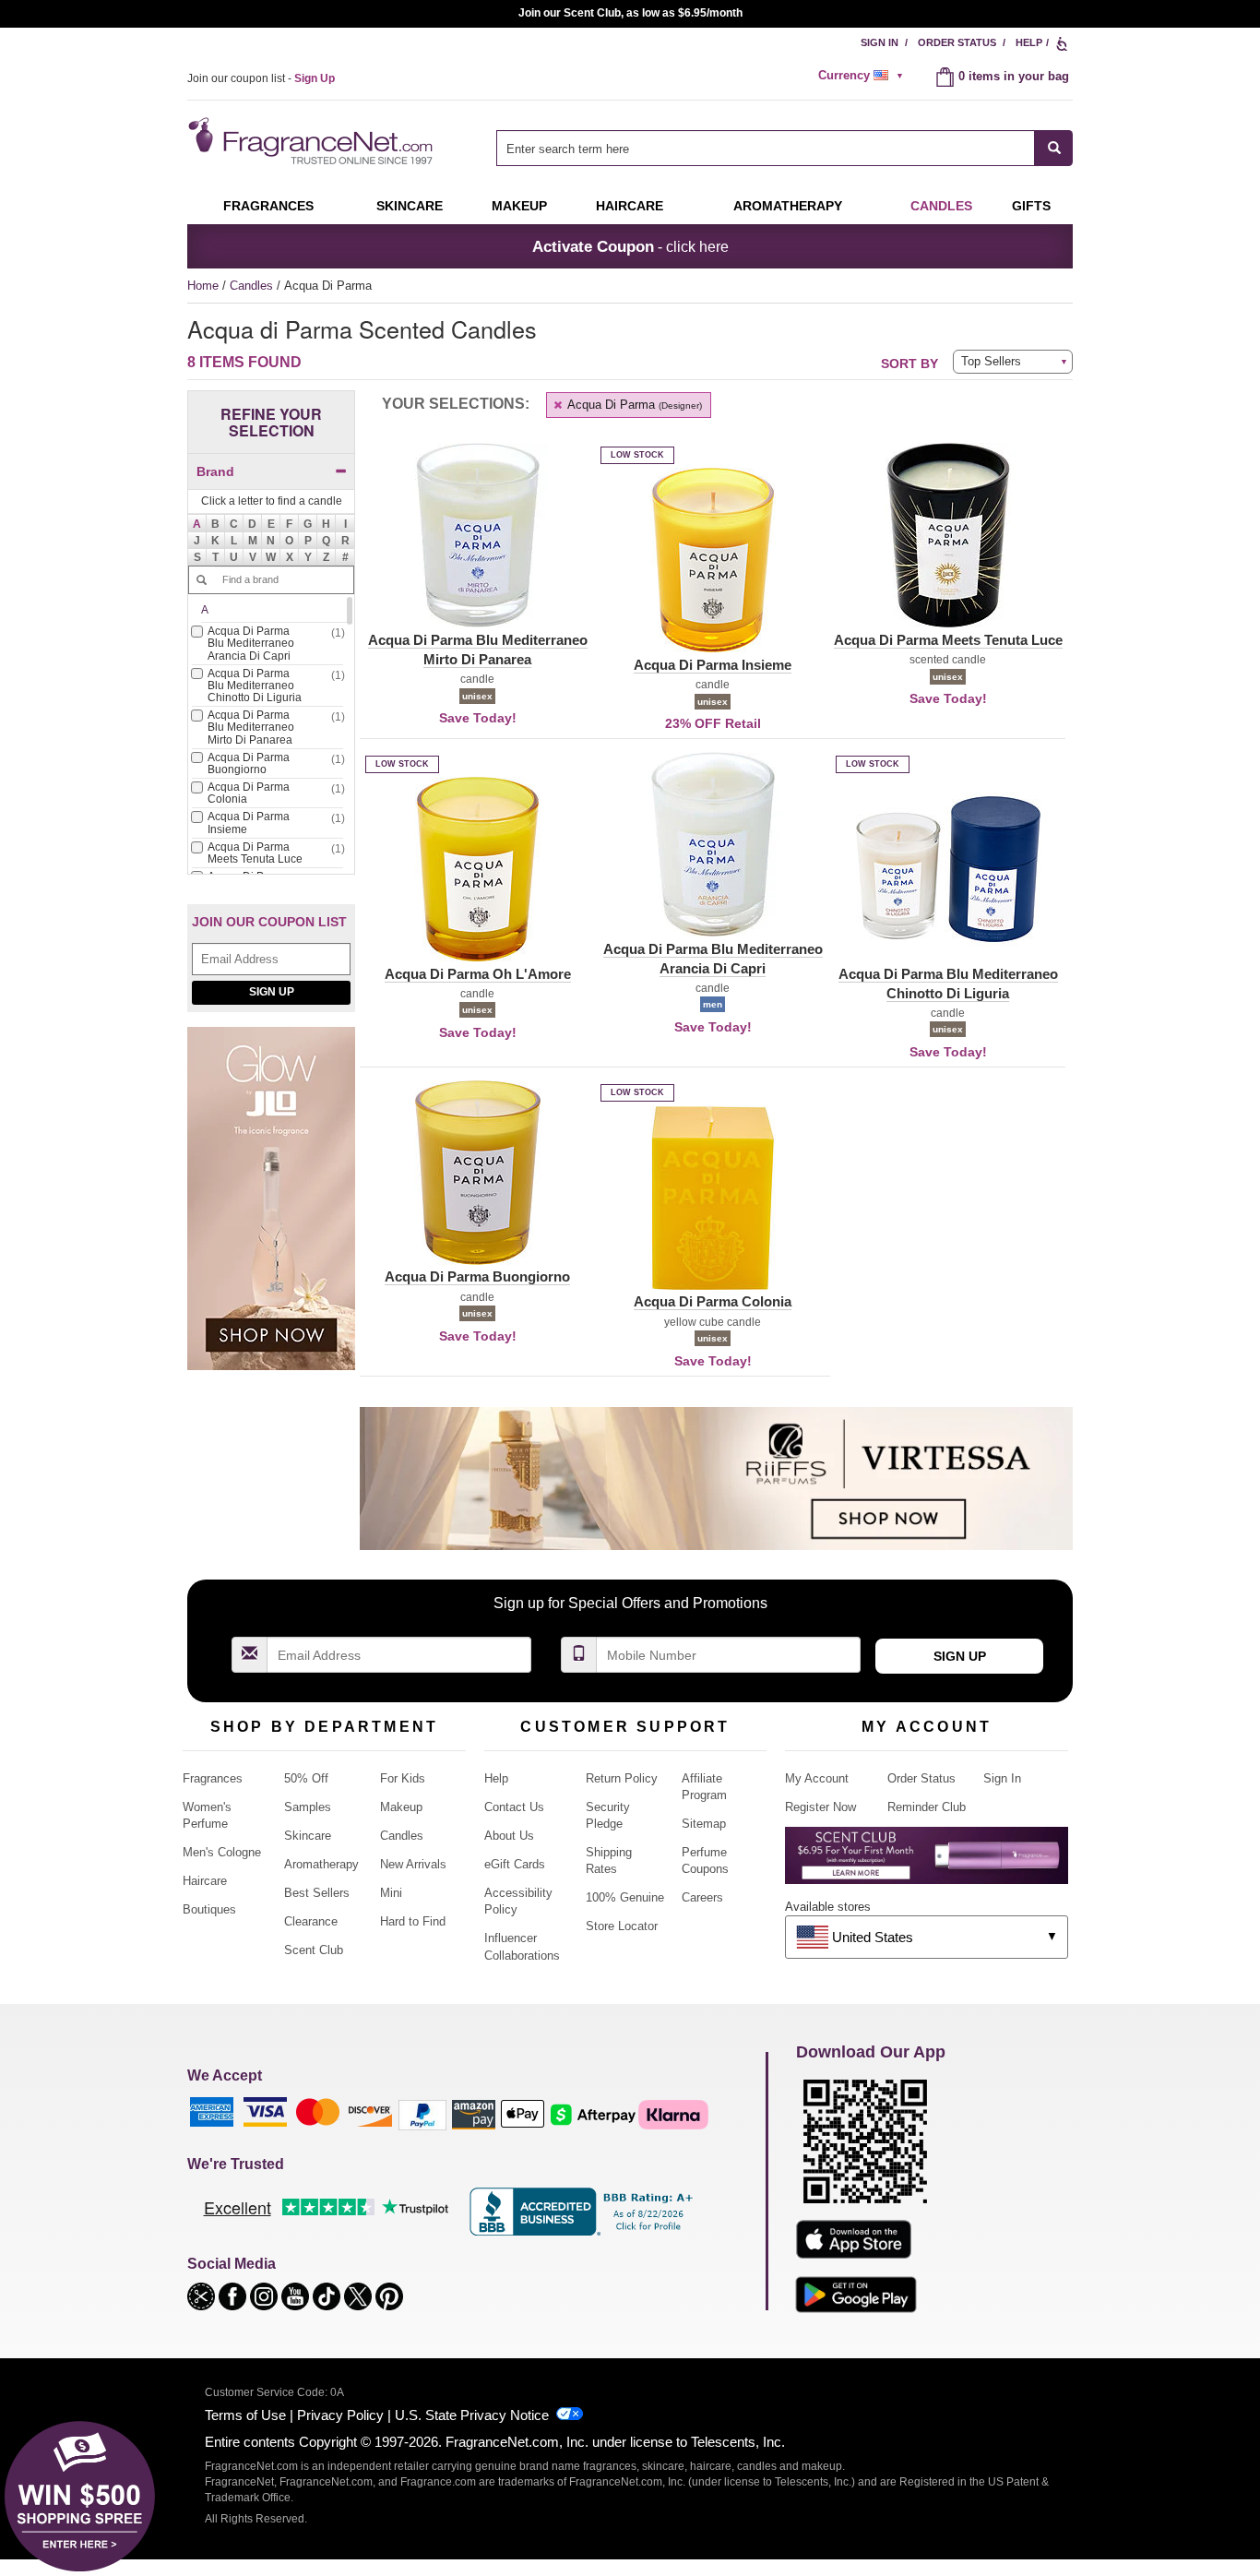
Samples (308, 1807)
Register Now (820, 1807)
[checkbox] (267, 645)
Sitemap (704, 1824)
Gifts (1031, 206)
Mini (391, 1893)
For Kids (403, 1778)
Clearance (311, 1921)
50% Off (306, 1778)
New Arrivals (413, 1864)
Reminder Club (927, 1807)
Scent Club (314, 1950)
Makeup (519, 206)
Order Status (957, 42)
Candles (253, 286)
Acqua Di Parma (633, 405)
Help (1029, 42)
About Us (509, 1836)
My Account (817, 1778)
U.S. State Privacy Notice (472, 2415)
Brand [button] (215, 471)
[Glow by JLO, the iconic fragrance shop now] (271, 1208)
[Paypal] (422, 2114)
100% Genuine (625, 1897)
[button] (197, 523)
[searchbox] (766, 148)
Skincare (410, 206)
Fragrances (268, 206)
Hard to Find (413, 1921)
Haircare (630, 206)
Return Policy (622, 1778)
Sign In (880, 42)
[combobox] (785, 148)
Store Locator (622, 1926)
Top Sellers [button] (991, 361)
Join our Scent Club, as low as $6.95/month (630, 13)
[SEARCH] (1054, 148)
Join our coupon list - (261, 78)
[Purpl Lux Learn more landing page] (927, 1862)
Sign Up (272, 992)
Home (203, 286)
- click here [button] (630, 246)
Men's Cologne (222, 1852)
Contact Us (514, 1807)
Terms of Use (245, 2415)
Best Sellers (317, 1893)
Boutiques (209, 1909)
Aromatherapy (321, 1864)
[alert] (863, 76)
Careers (702, 1897)
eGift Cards (515, 1864)
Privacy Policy (340, 2415)
